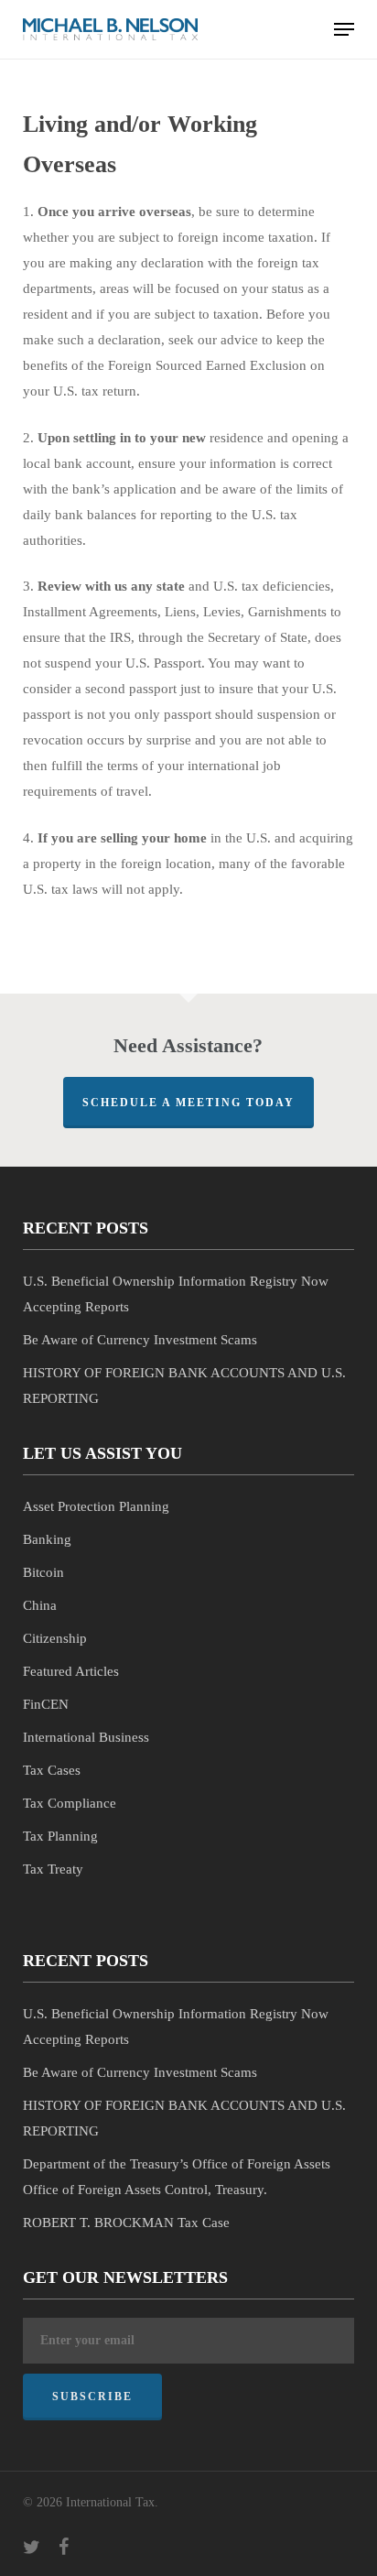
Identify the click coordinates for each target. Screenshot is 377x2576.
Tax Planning (60, 1836)
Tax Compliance (70, 1803)
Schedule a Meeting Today (188, 1103)
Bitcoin (43, 1572)
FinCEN (46, 1704)
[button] (344, 29)
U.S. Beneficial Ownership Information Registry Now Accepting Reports (176, 1294)
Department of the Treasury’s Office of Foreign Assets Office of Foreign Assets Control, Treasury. (177, 2177)
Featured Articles (71, 1671)
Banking (47, 1539)
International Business (86, 1737)
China (40, 1605)
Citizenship (55, 1638)
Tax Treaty (53, 1869)
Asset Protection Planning (96, 1506)
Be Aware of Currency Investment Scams (140, 1340)
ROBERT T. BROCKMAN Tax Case (126, 2223)
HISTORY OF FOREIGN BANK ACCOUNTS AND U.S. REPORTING (184, 1386)
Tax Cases (52, 1770)
